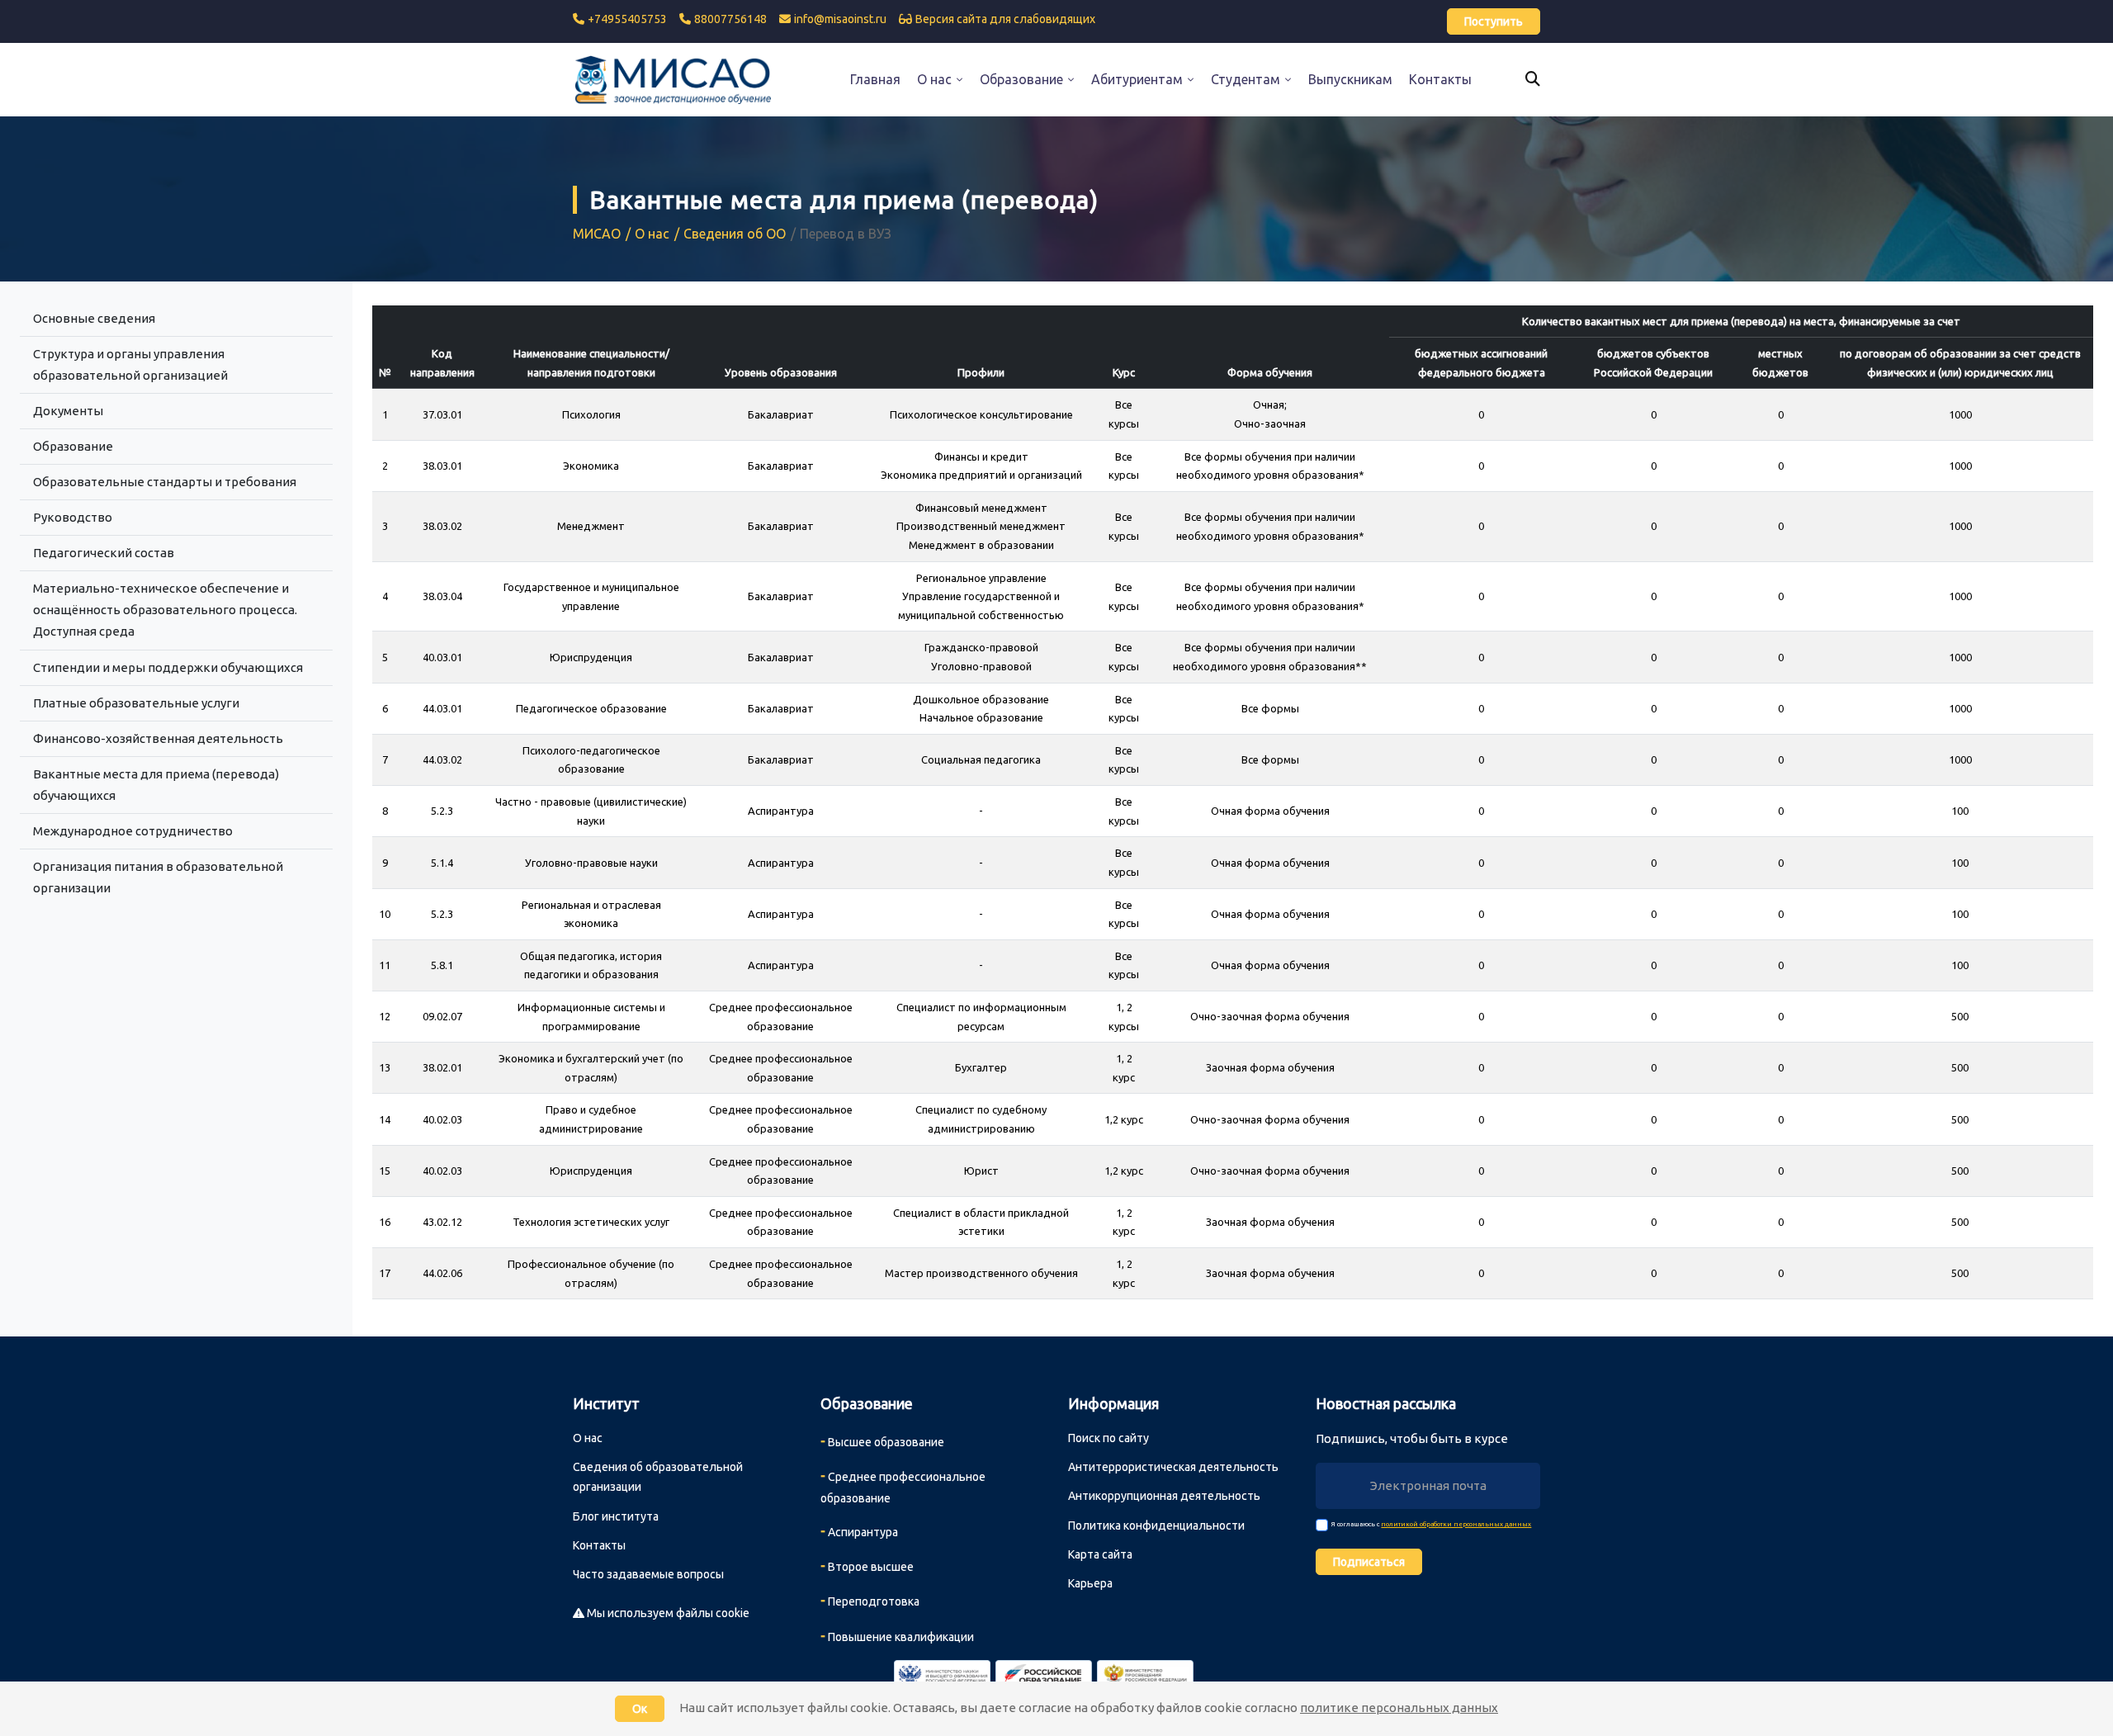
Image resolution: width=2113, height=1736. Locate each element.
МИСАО (597, 234)
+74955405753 (627, 19)
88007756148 (730, 19)
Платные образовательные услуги (136, 703)
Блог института (616, 1516)
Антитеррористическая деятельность (1173, 1467)
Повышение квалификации (897, 1635)
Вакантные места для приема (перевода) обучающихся (156, 785)
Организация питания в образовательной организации (158, 877)
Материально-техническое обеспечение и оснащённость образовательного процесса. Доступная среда (165, 610)
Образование (73, 446)
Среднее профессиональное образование (903, 1486)
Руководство (73, 517)
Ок (640, 1709)
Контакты (599, 1545)
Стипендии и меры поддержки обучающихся (168, 667)
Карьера (1090, 1583)
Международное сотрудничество (133, 831)
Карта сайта (1100, 1554)
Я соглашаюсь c (1431, 1524)
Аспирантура (859, 1530)
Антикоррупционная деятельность (1164, 1496)
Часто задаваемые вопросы (648, 1574)
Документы (68, 411)
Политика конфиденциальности (1156, 1526)
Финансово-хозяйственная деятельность (158, 738)
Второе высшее (867, 1565)
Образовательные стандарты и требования (165, 482)
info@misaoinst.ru (840, 19)
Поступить (1494, 21)
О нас (652, 234)
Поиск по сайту (1108, 1438)
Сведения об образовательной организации (658, 1477)
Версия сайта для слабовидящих (1005, 19)
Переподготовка (870, 1600)
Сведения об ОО (735, 234)
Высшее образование (882, 1440)
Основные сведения (94, 318)
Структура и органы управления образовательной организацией (130, 364)
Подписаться (1369, 1562)
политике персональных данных (1399, 1708)
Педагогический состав (104, 553)
